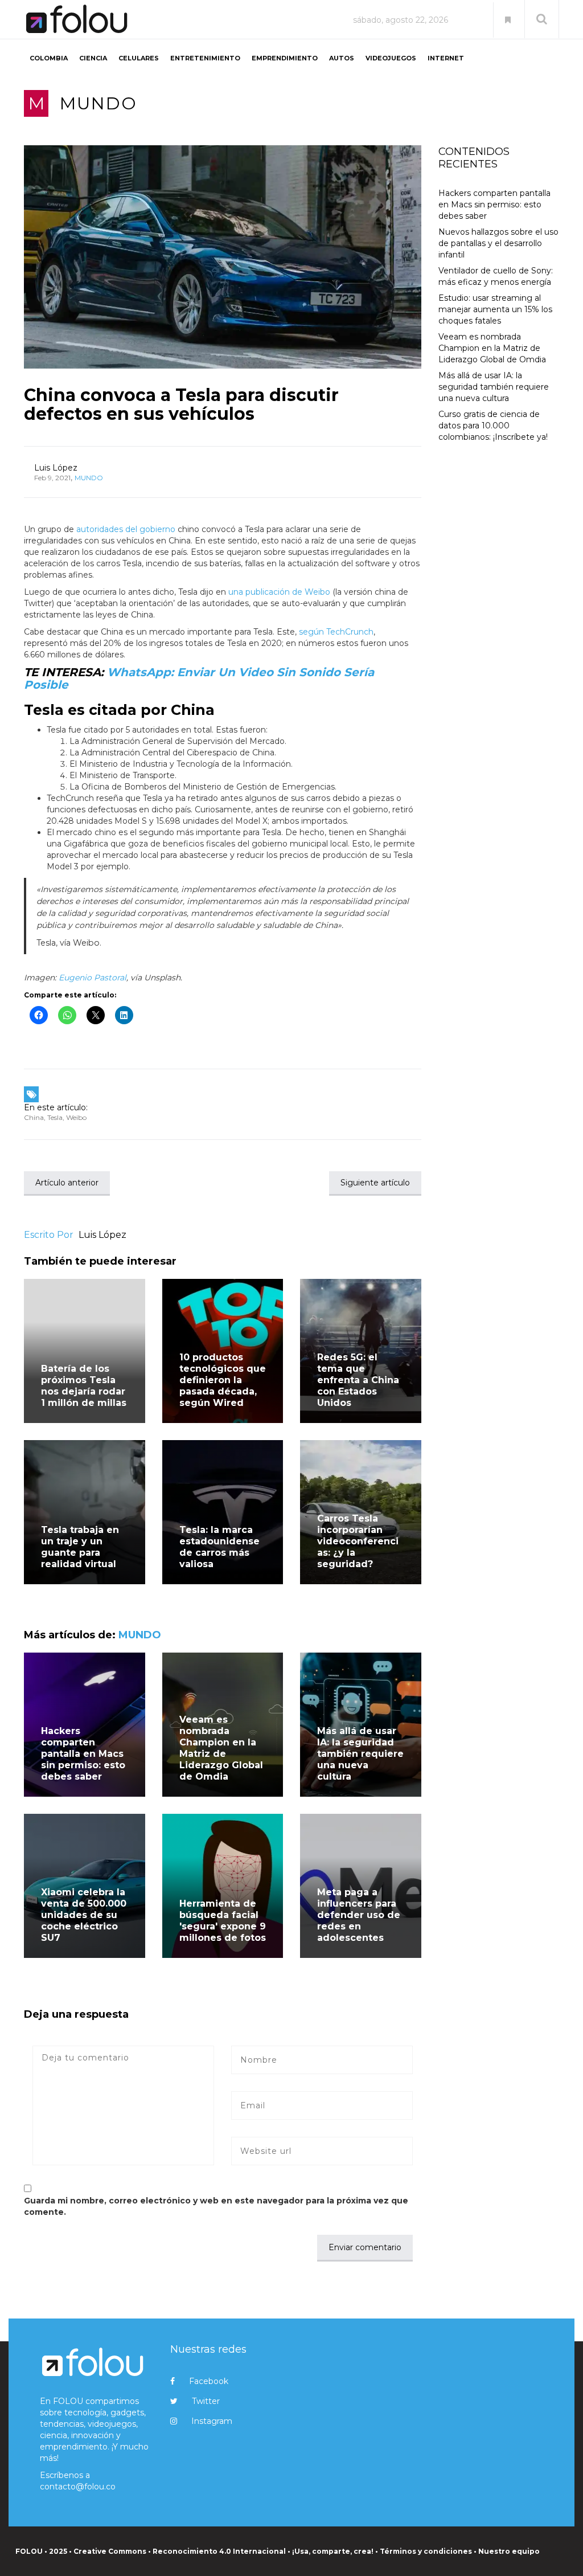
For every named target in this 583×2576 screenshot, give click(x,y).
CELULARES (139, 58)
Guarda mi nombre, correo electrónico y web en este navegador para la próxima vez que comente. (216, 2206)
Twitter (206, 2401)
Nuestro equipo (509, 2551)
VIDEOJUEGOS (391, 58)
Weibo (76, 1117)
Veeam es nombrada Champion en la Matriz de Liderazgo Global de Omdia (221, 1748)
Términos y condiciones (426, 2551)
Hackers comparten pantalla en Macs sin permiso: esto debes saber (83, 1754)
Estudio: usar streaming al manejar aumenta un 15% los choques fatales (495, 309)
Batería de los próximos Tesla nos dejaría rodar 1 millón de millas (84, 1386)
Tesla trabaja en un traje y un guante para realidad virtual (80, 1547)
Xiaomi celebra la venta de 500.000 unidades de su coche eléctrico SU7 (84, 1915)
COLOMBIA (49, 58)
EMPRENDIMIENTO (285, 58)
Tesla (55, 1117)
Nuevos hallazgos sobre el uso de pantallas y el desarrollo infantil (498, 243)
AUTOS (342, 58)
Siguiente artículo (375, 1183)
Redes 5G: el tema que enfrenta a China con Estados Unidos (358, 1380)
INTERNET (446, 58)
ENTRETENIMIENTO (205, 58)
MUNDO (98, 103)
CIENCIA (93, 58)
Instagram (212, 2421)
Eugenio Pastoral (93, 978)
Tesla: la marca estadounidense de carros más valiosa (219, 1547)
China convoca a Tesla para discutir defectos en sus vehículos (181, 404)
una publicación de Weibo (279, 592)
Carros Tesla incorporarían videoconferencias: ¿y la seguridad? (358, 1541)
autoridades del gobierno (126, 529)
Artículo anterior (67, 1183)
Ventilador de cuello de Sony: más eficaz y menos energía (496, 276)
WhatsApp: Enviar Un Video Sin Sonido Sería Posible (199, 678)
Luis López (56, 468)
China (34, 1117)
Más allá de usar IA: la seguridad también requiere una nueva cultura (360, 1754)
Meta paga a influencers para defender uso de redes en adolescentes (359, 1915)
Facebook (209, 2381)
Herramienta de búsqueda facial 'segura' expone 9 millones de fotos (223, 1921)
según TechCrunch (336, 632)
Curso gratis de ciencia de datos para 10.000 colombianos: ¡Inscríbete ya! (493, 426)
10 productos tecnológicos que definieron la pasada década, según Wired (223, 1380)
